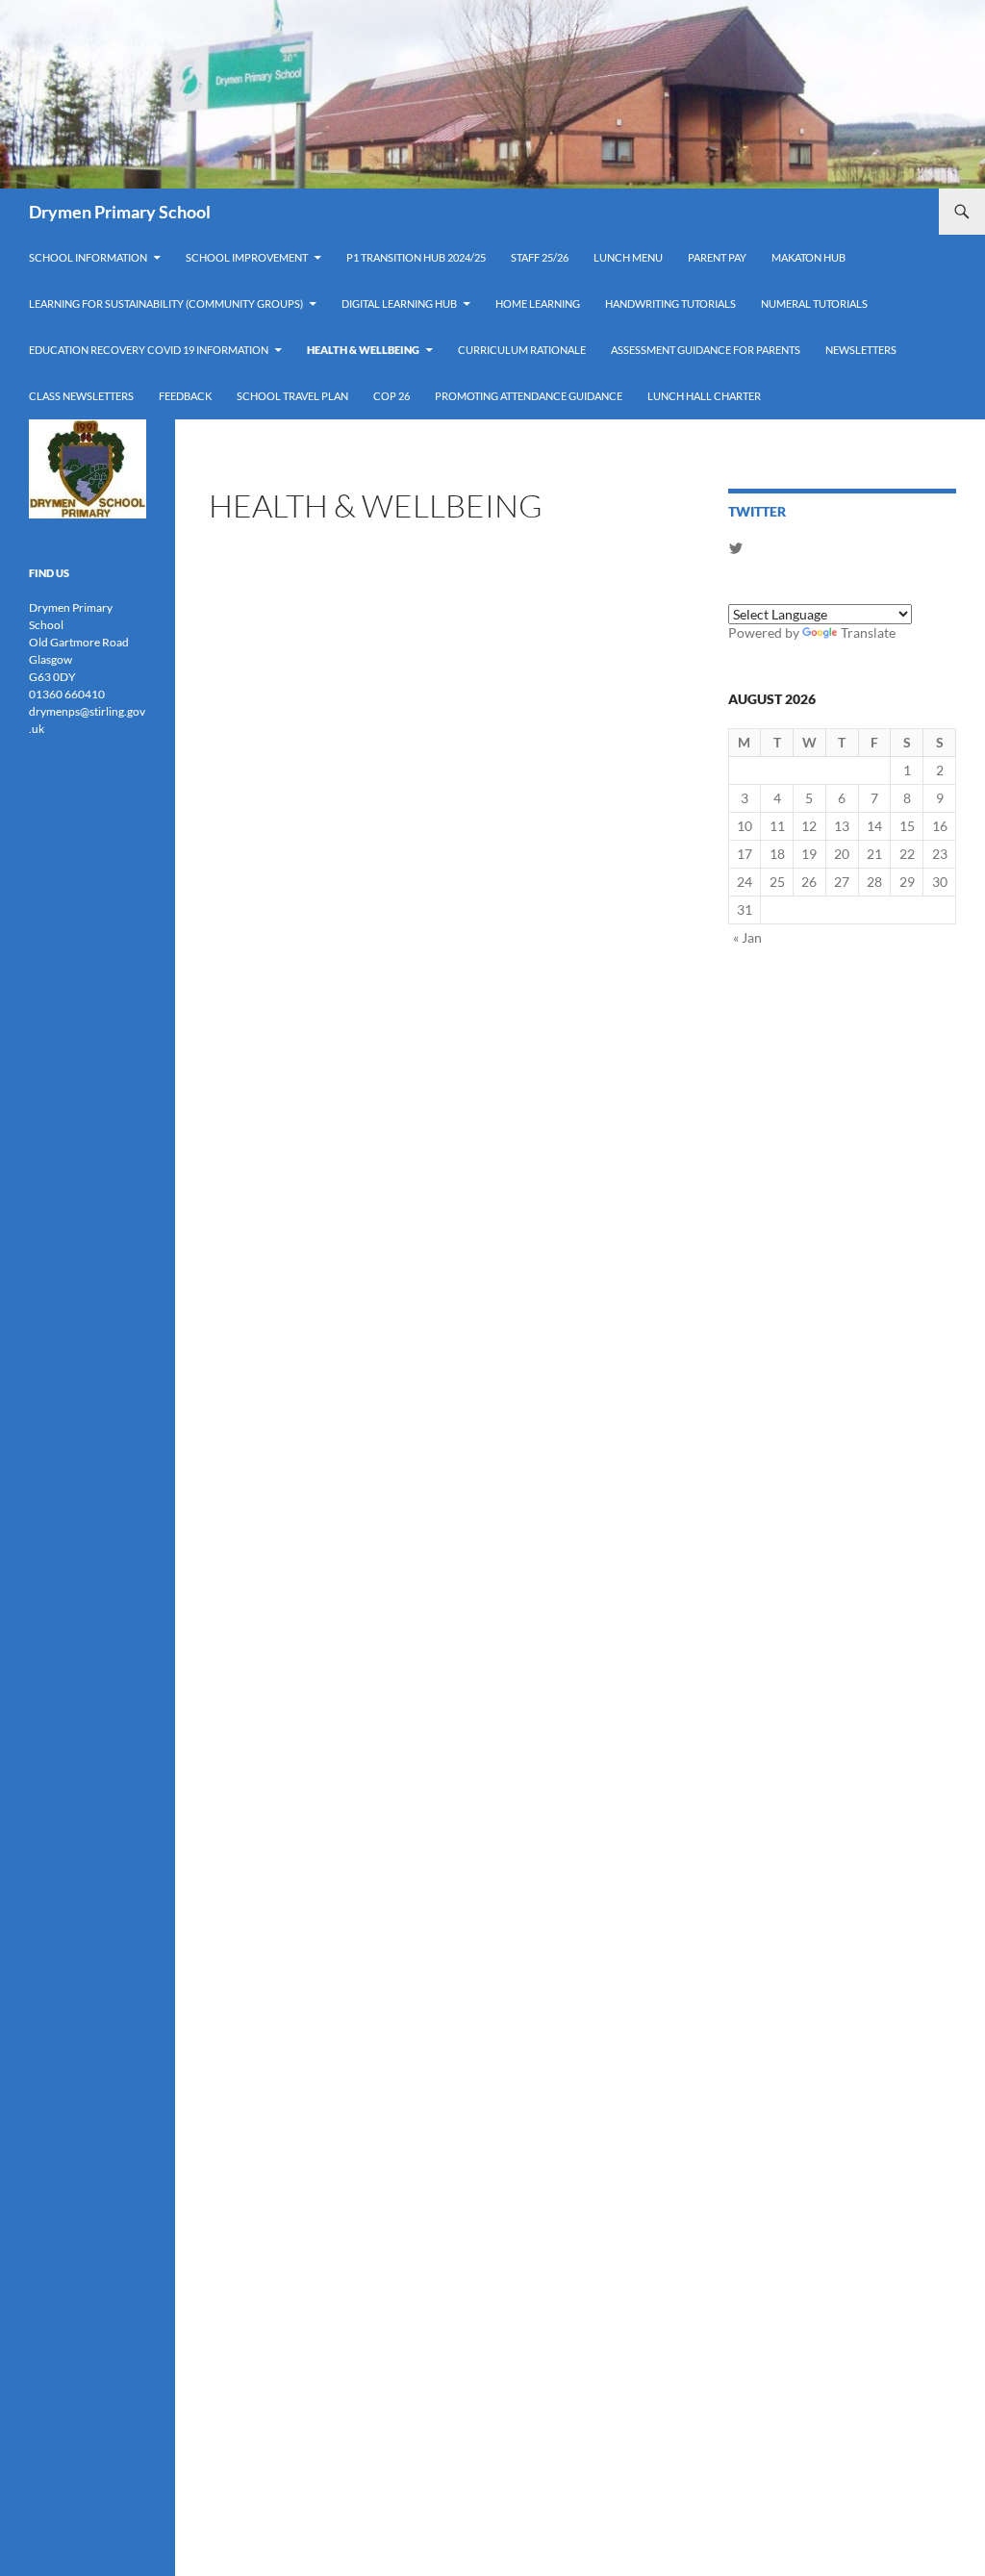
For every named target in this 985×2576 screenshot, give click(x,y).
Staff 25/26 (540, 257)
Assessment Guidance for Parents (706, 350)
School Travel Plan (292, 396)
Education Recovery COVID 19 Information (149, 350)
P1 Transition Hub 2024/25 (416, 257)
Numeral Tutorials (814, 303)
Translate (868, 632)
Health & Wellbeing (363, 350)
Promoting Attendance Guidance (529, 396)
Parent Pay (717, 257)
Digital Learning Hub (399, 303)
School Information (88, 257)
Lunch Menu (628, 257)
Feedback (185, 396)
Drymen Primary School (120, 212)
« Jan (747, 937)
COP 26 (391, 396)
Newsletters (861, 350)
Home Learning (538, 303)
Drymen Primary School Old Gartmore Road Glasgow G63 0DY (79, 642)
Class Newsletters (81, 396)
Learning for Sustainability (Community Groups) (166, 303)
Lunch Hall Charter (704, 396)
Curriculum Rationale (522, 350)
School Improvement (247, 257)
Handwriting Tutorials (670, 303)
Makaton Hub (808, 257)
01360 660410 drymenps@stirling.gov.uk (87, 711)
